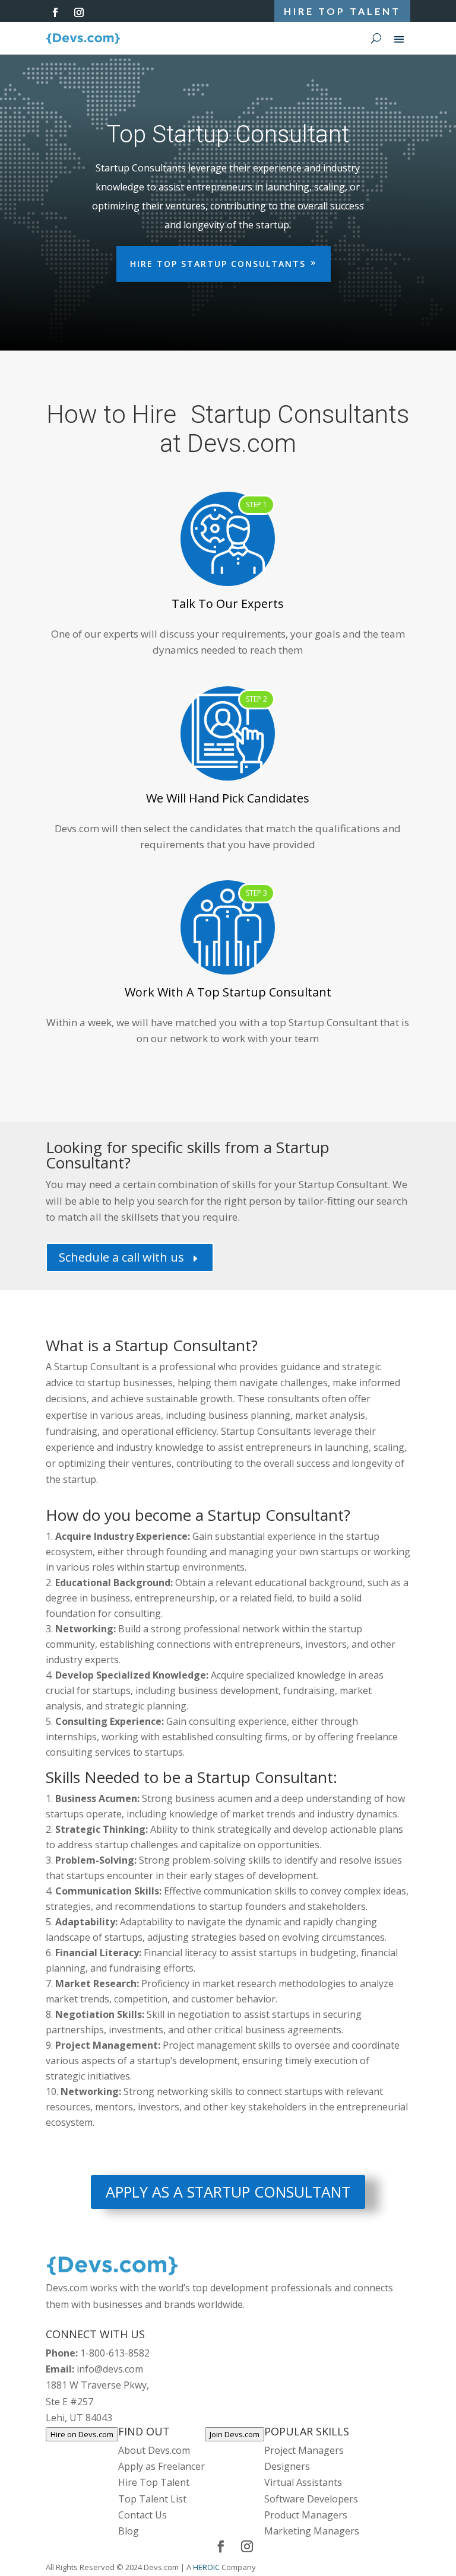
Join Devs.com (235, 2435)
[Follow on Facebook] (55, 12)
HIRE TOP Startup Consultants (218, 264)
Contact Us (142, 2515)
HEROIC (206, 2568)
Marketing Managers (312, 2532)
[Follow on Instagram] (79, 12)
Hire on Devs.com (82, 2435)
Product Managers (306, 2515)
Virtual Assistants (303, 2483)
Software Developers (311, 2499)
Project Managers (304, 2451)
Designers (287, 2467)
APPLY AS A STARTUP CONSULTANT (228, 2192)
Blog (129, 2532)
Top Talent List (152, 2499)
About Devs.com (154, 2451)
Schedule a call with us (130, 1258)
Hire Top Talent (154, 2483)
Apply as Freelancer (161, 2467)
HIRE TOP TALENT (342, 11)
